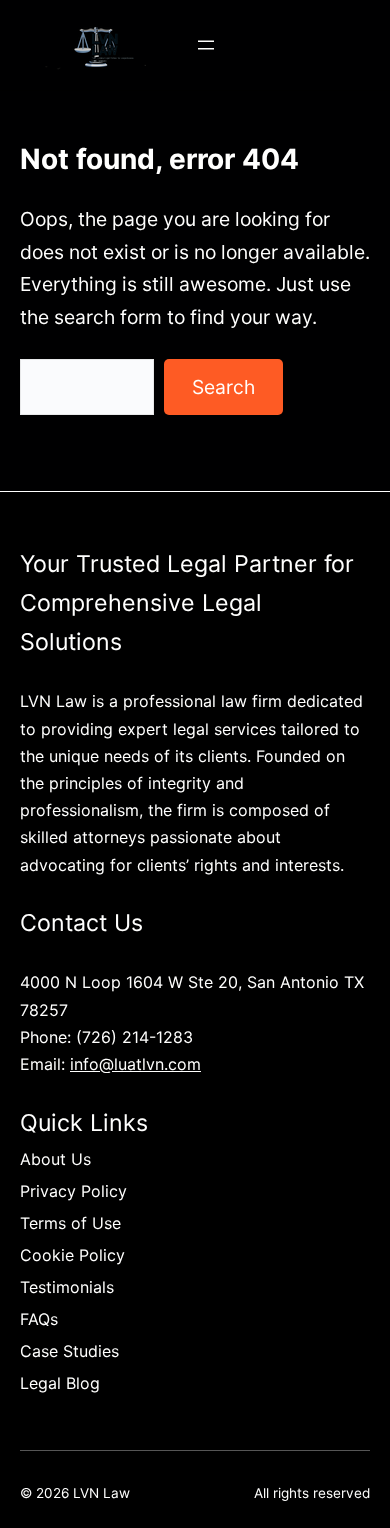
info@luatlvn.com (135, 1064)
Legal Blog (60, 1383)
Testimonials (67, 1287)
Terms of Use (70, 1223)
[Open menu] (206, 45)
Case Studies (69, 1351)
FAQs (39, 1319)
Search (223, 387)
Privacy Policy (73, 1191)
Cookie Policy (72, 1255)
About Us (55, 1159)
